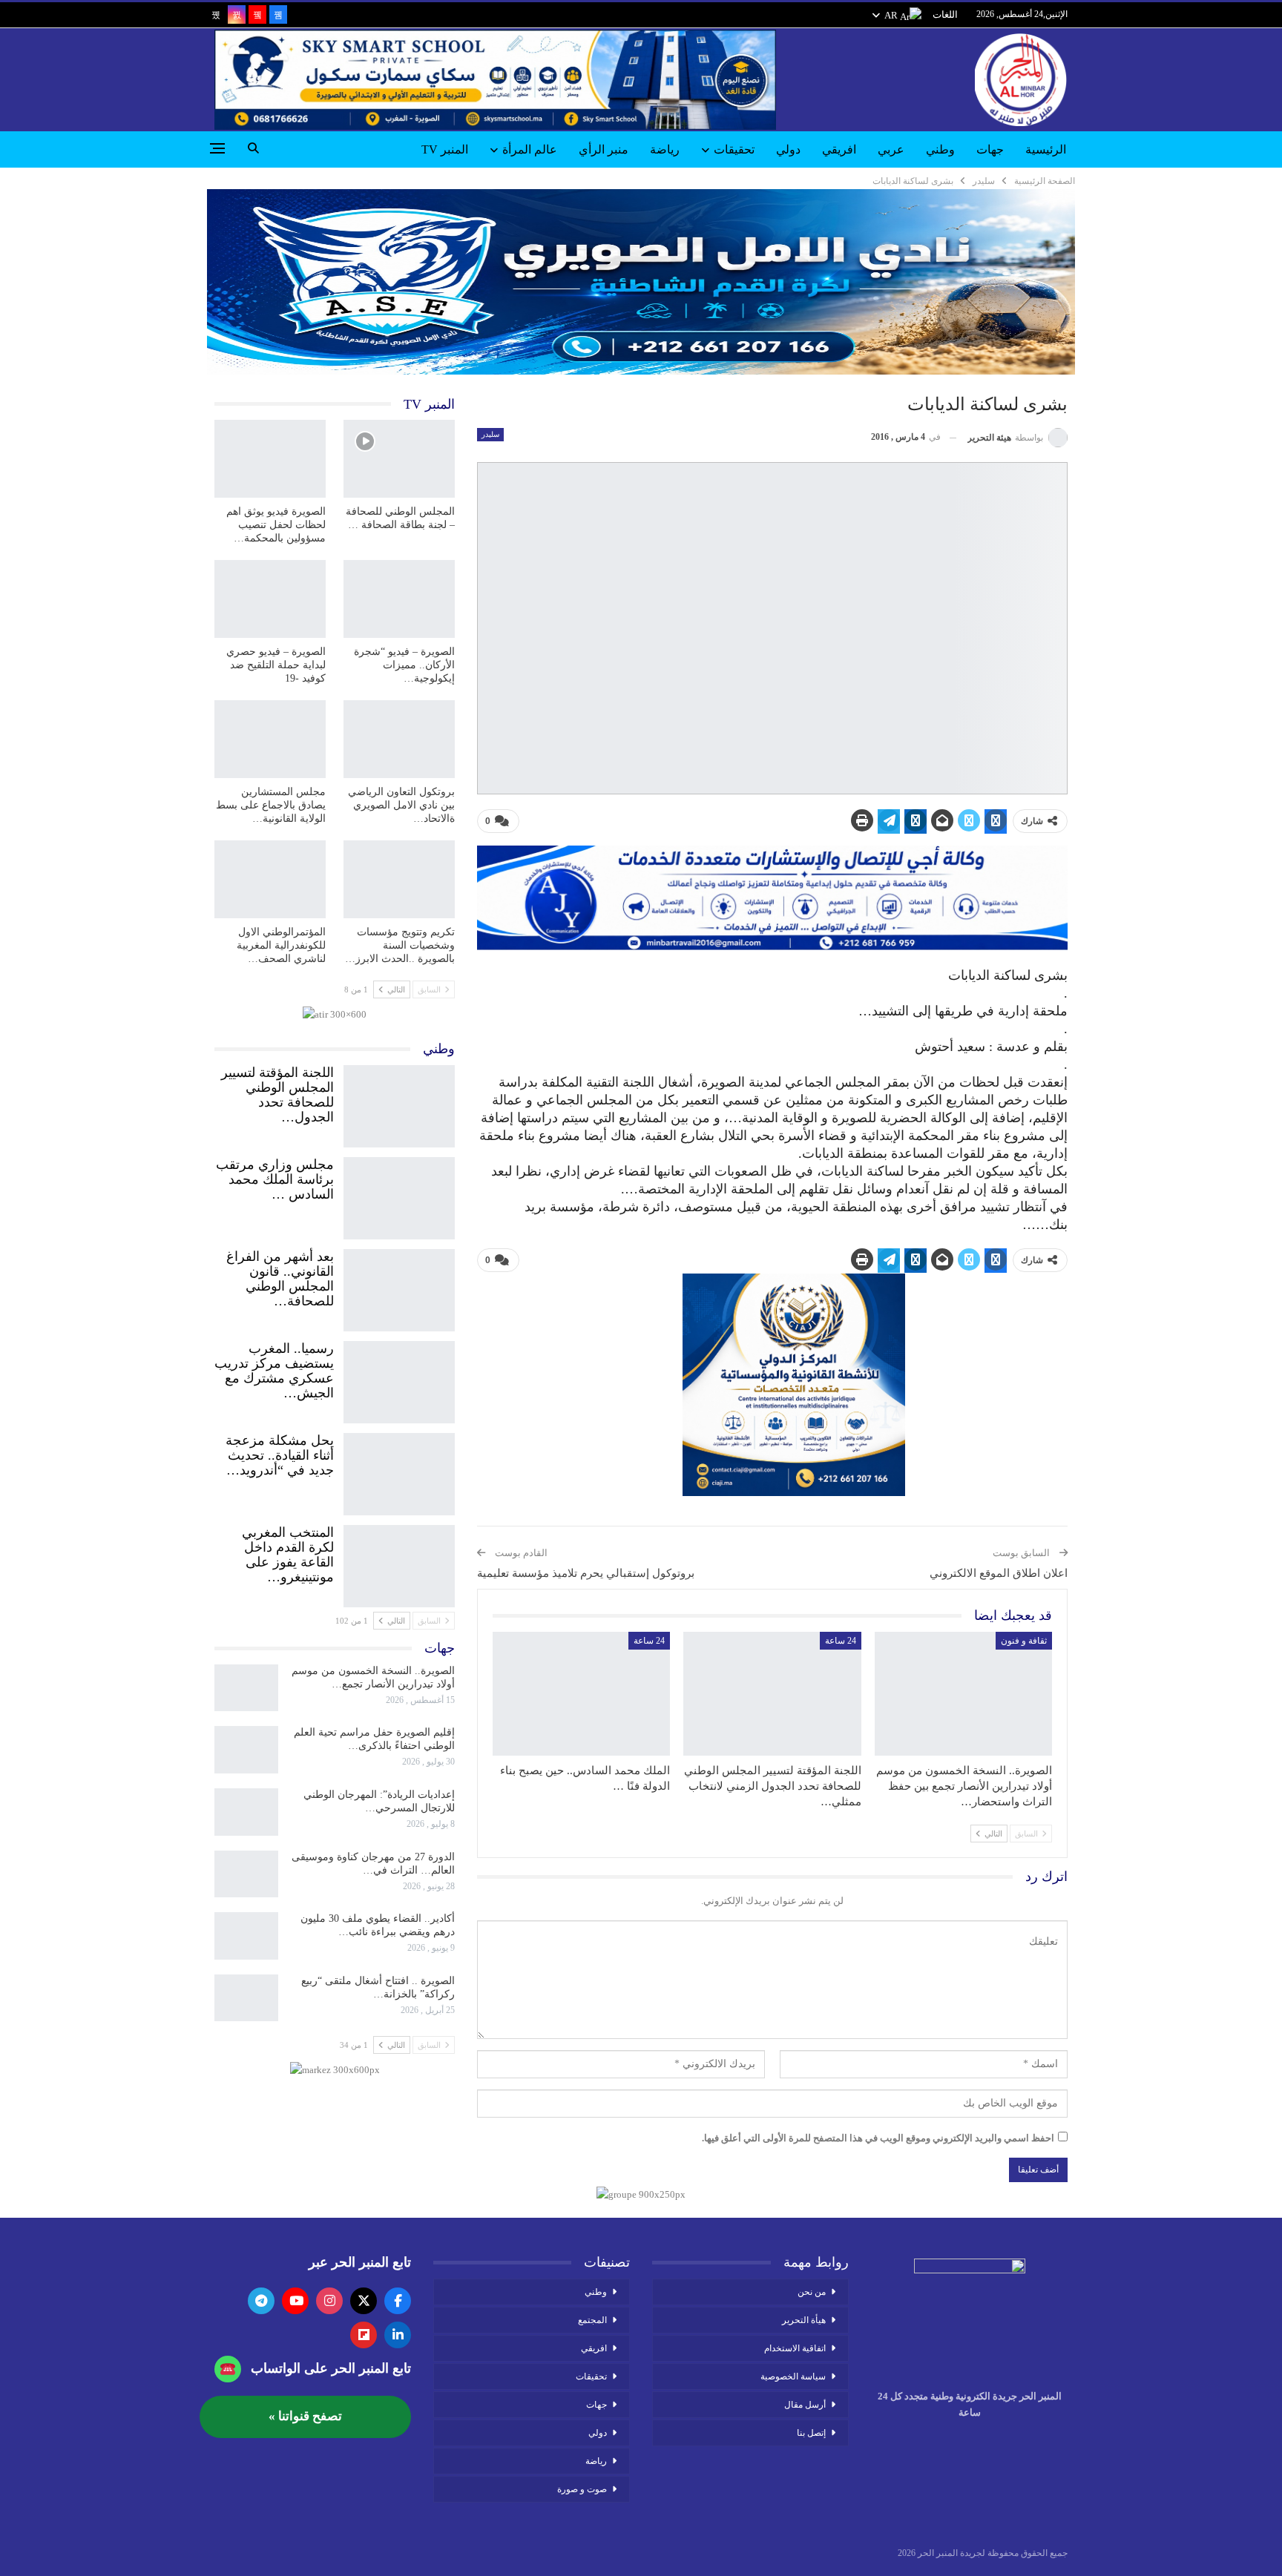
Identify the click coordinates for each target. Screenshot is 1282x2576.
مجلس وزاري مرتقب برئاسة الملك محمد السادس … (275, 1179)
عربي (891, 149)
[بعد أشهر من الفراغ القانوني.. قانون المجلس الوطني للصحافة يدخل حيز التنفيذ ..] (399, 1287)
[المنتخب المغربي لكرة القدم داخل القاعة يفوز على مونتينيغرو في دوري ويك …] (399, 1563)
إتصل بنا (811, 2433)
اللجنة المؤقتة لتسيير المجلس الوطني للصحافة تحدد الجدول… (277, 1095)
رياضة (665, 149)
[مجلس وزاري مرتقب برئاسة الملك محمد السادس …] (399, 1195)
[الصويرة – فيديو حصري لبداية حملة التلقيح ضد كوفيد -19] (270, 599)
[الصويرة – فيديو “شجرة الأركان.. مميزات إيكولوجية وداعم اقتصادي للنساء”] (399, 599)
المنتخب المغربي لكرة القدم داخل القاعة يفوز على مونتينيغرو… (288, 1555)
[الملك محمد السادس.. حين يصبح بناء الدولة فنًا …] (581, 1694)
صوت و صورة (582, 2489)
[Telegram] (261, 2301)
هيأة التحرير (804, 2320)
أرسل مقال (805, 2405)
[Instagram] (329, 2301)
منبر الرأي (604, 149)
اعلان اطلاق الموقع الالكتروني (999, 1573)
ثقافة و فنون (1024, 1641)
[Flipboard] (364, 2335)
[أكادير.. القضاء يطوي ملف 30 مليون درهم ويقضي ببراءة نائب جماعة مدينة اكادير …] (246, 1936)
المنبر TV (445, 149)
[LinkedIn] (398, 2335)
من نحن (812, 2292)
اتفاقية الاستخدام (795, 2348)
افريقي (839, 149)
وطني (940, 149)
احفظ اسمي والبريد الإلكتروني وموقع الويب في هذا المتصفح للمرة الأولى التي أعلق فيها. (878, 2138)
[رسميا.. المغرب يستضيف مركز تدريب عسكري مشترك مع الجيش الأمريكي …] (399, 1379)
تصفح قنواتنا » (305, 2416)
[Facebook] (398, 2301)
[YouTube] (295, 2301)
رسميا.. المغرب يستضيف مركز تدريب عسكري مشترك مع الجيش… (274, 1371)
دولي (788, 149)
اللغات (945, 14)
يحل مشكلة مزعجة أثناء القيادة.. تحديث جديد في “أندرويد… (280, 1455)
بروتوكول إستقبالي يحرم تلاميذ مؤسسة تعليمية (586, 1573)
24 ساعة (841, 1641)
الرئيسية (1046, 149)
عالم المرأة (530, 149)
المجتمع (592, 2320)
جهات (990, 149)
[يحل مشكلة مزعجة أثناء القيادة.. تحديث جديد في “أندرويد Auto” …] (399, 1471)
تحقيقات (734, 149)
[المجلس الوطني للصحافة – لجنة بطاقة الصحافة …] (399, 459)
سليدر (490, 434)
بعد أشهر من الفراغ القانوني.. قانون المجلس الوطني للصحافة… (280, 1279)
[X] (364, 2301)
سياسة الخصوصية (793, 2376)
